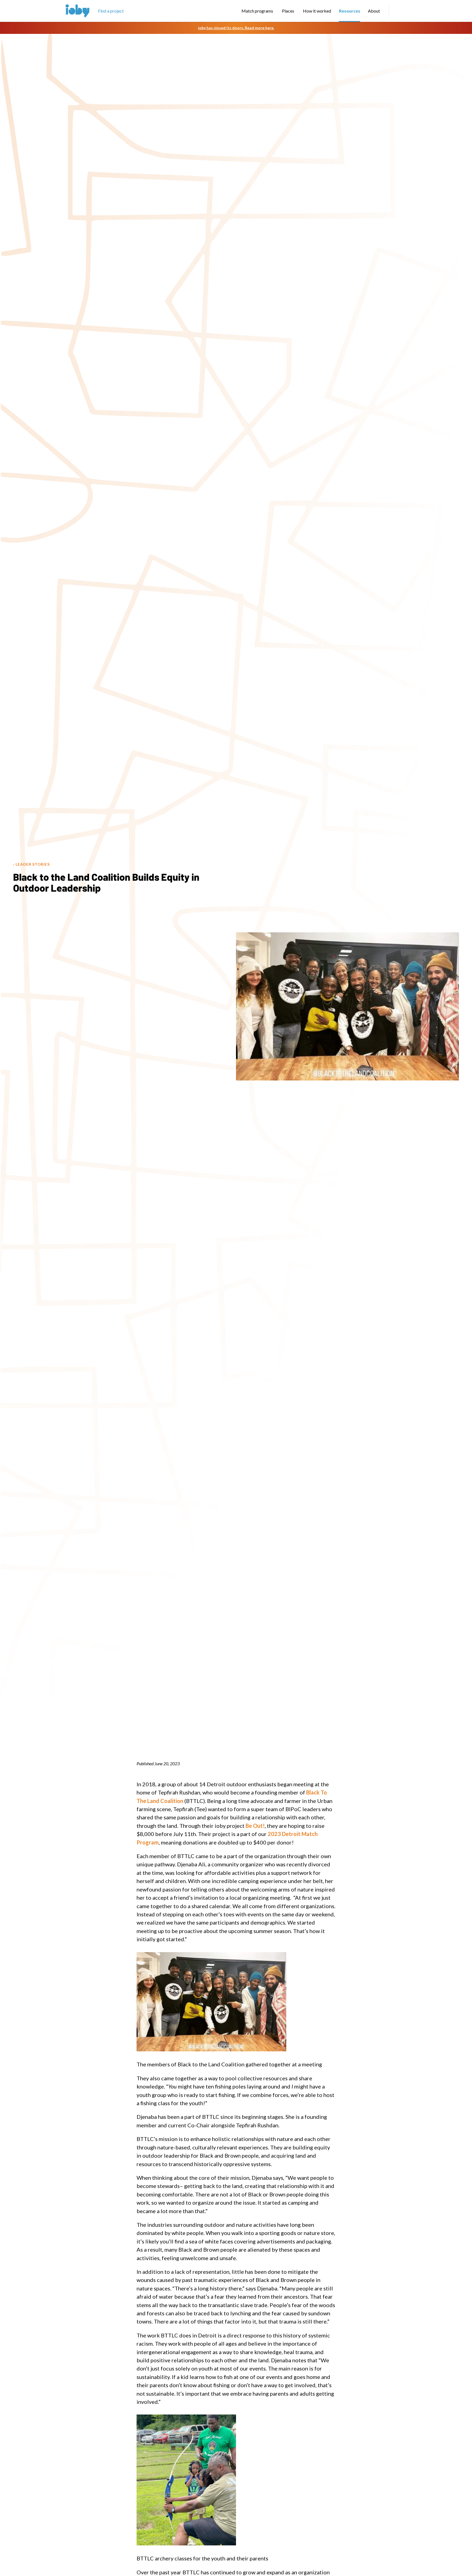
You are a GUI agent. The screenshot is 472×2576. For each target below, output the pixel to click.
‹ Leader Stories (31, 864)
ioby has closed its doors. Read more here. (236, 28)
